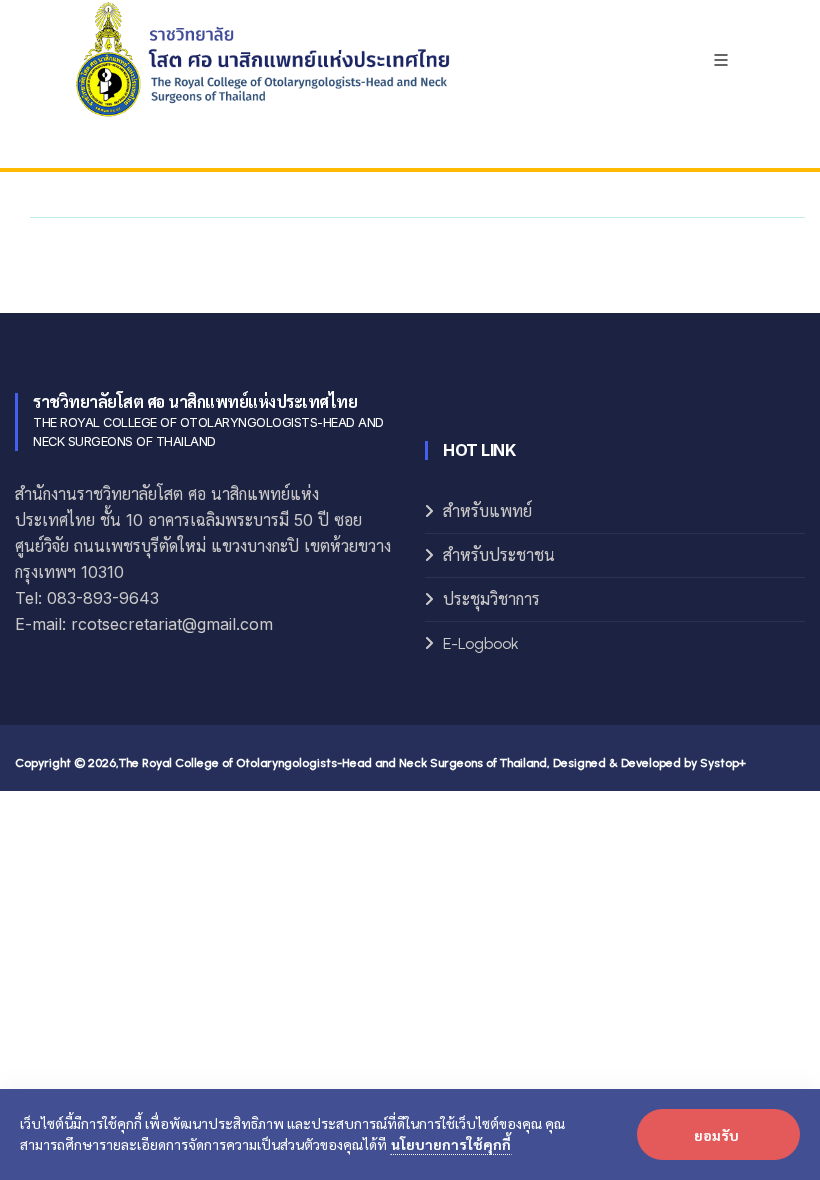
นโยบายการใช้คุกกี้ (451, 1144)
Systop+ (723, 763)
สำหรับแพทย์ (487, 511)
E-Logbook (481, 643)
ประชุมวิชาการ (491, 599)
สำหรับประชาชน (499, 555)
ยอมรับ (716, 1135)
